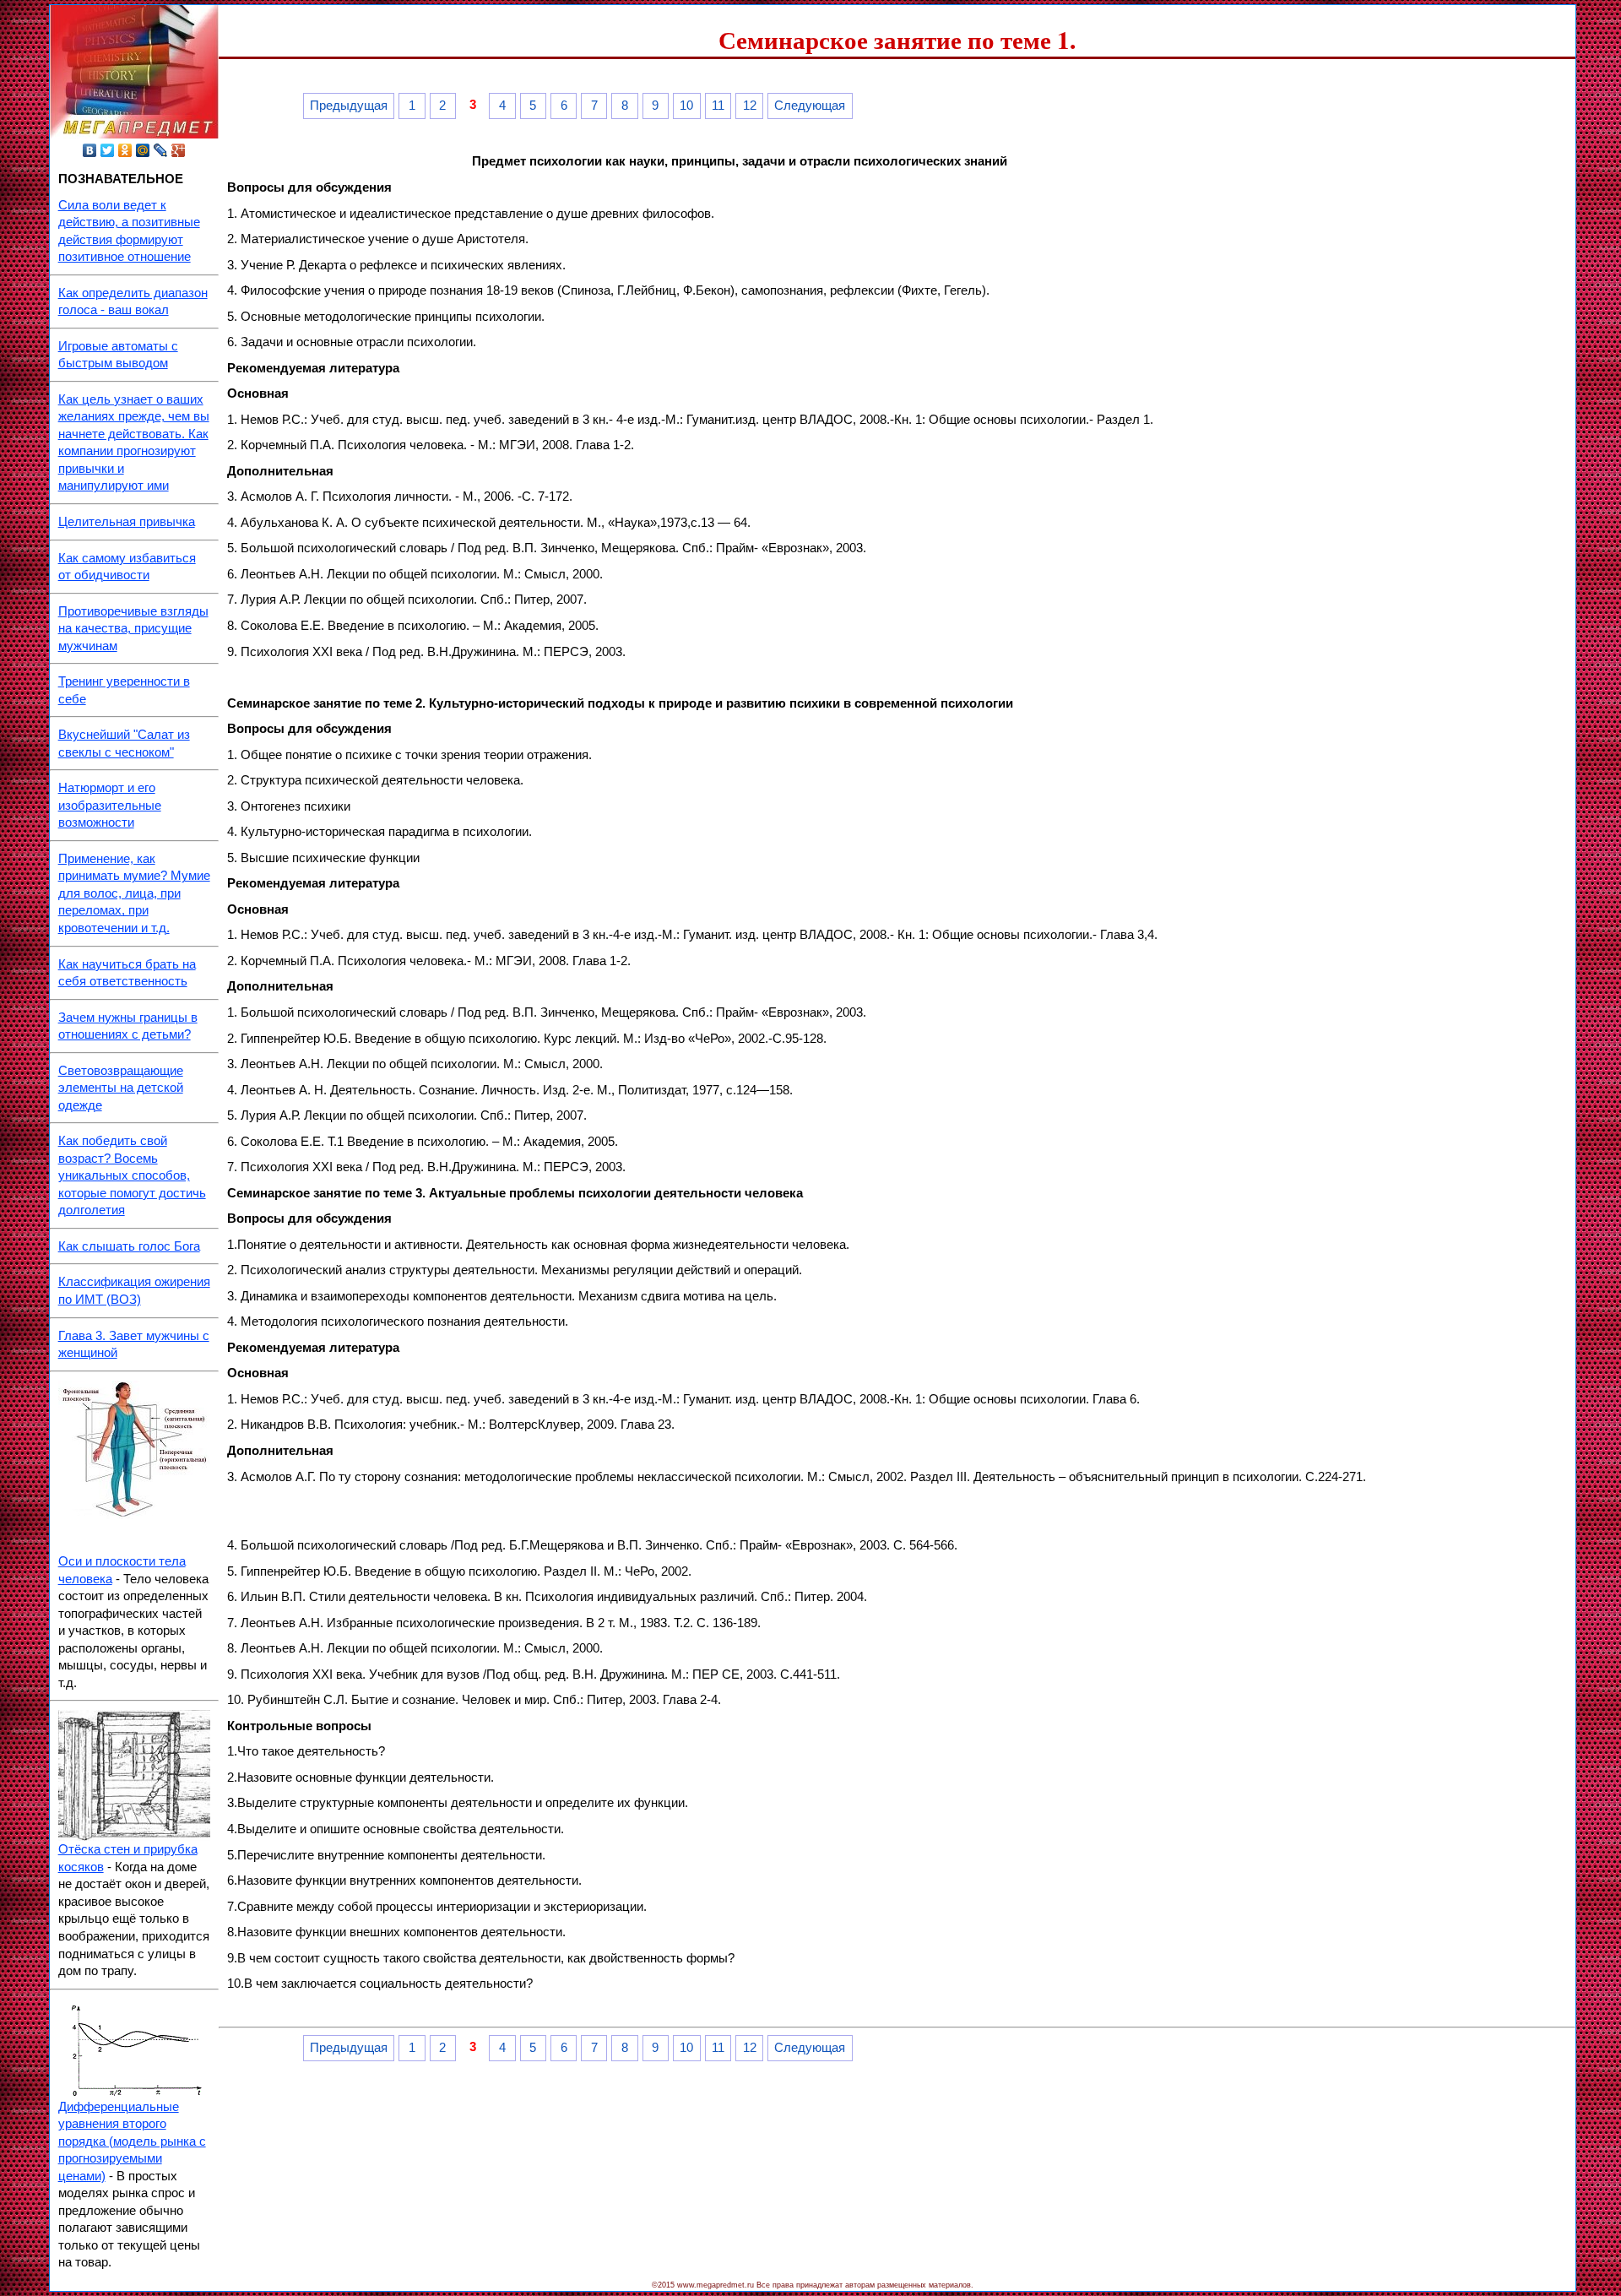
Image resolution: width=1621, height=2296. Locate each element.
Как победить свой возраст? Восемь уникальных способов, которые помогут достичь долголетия (132, 1175)
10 (686, 106)
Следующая (810, 106)
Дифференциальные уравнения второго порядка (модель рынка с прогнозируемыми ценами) (132, 2141)
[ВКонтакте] (90, 150)
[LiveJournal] (161, 150)
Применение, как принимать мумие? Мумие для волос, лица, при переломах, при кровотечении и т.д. (134, 893)
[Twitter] (108, 150)
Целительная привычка (127, 522)
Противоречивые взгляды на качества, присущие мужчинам (133, 629)
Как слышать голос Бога (129, 1246)
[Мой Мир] (143, 150)
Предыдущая (349, 106)
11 (718, 106)
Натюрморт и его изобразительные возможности (110, 805)
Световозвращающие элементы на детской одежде (121, 1088)
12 (750, 106)
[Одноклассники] (125, 150)
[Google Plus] (179, 150)
